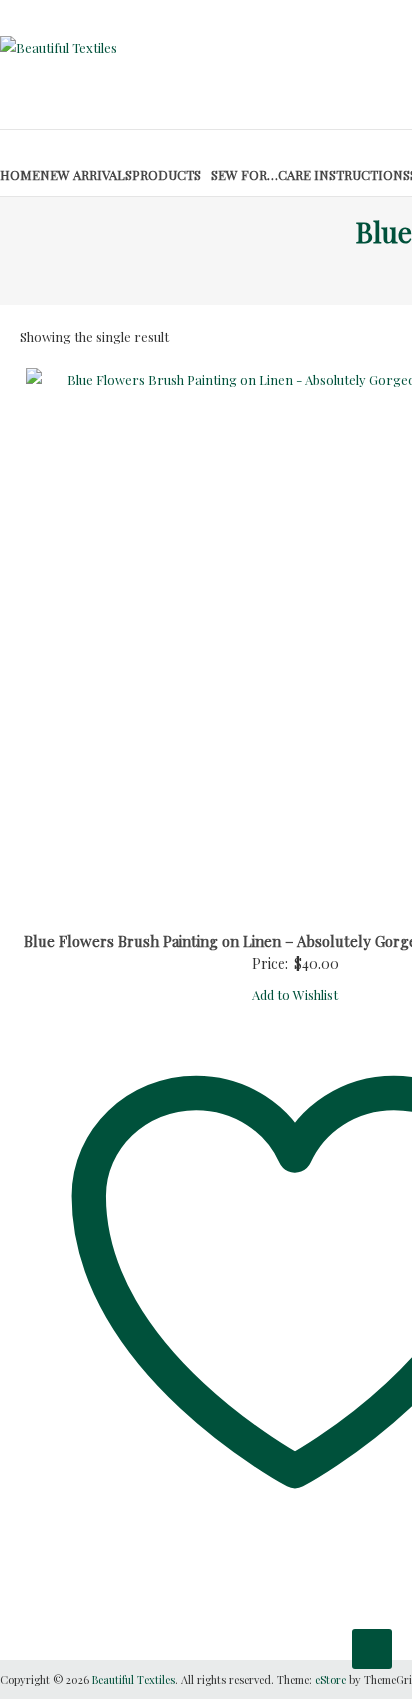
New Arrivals (86, 174)
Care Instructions (344, 174)
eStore (330, 1679)
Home (20, 174)
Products (166, 174)
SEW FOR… (244, 174)
